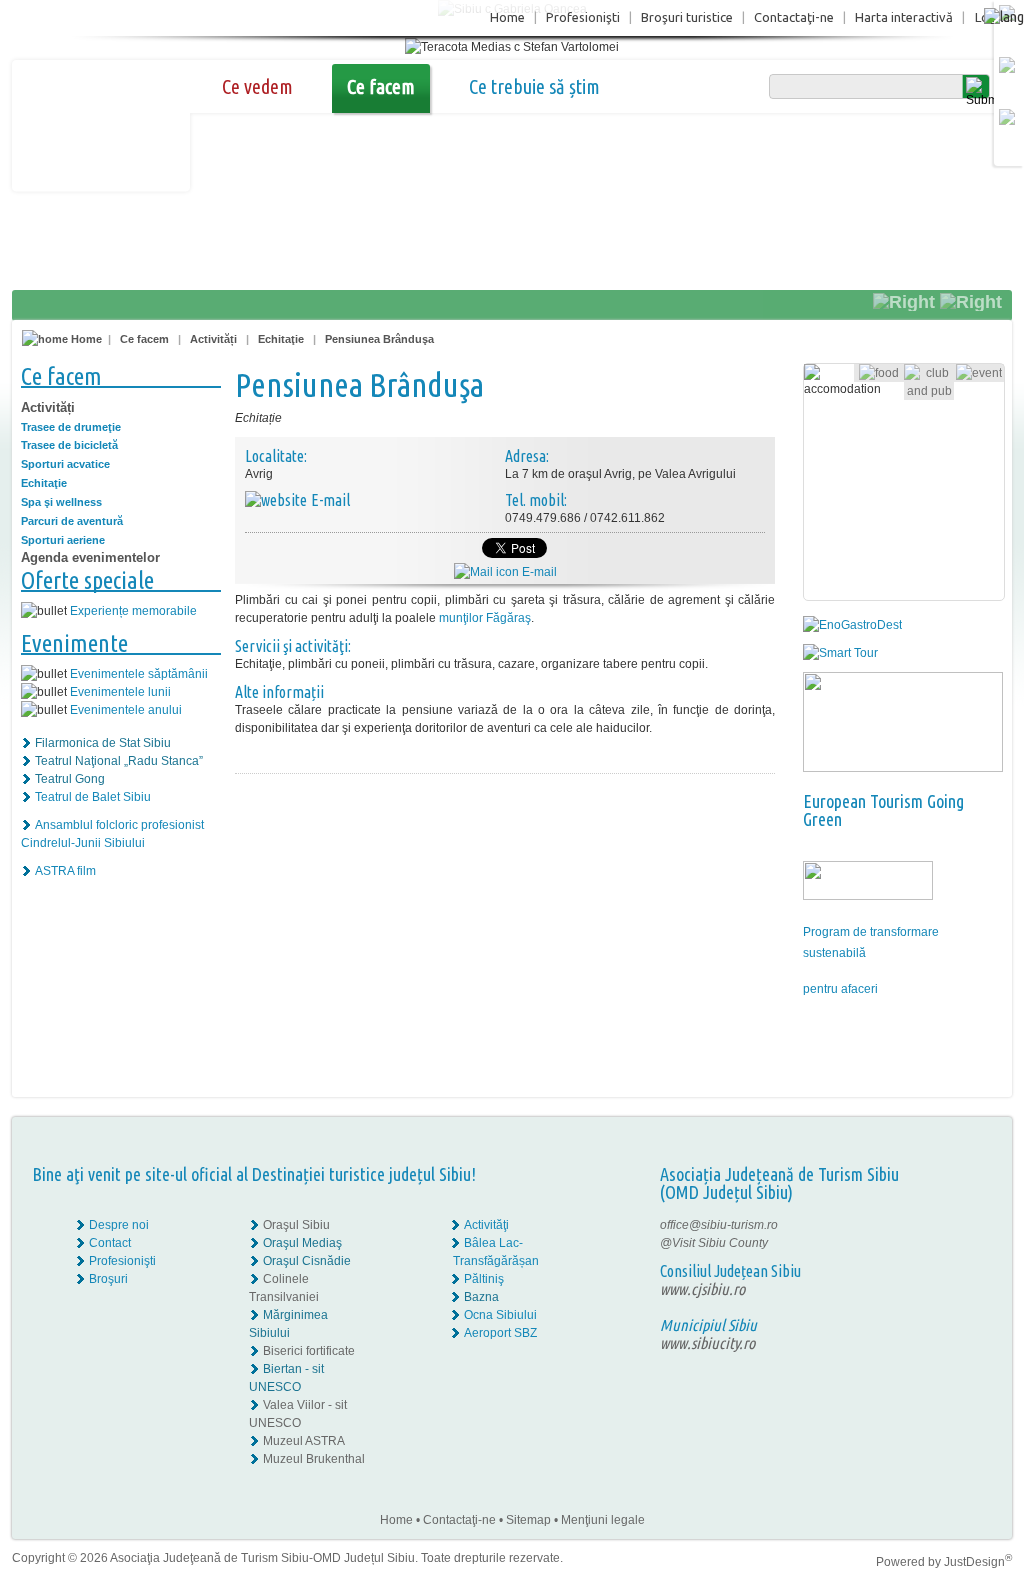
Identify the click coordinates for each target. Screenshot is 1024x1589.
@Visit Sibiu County (714, 1243)
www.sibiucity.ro (707, 1343)
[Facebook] (949, 1225)
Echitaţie (281, 339)
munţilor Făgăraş (485, 618)
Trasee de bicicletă (69, 445)
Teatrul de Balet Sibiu (93, 797)
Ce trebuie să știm (534, 86)
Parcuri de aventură (72, 521)
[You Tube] (948, 1261)
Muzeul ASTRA (304, 1441)
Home (507, 17)
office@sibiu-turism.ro (719, 1225)
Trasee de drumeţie (71, 427)
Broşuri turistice (687, 17)
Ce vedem (257, 86)
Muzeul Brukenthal (314, 1459)
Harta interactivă (904, 17)
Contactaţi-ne (794, 17)
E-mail (538, 572)
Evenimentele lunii (120, 692)
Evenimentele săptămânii (139, 674)
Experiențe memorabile (133, 611)
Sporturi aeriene (63, 540)
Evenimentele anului (126, 710)
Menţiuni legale (603, 1520)
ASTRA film (65, 871)
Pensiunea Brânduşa (379, 339)
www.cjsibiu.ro (702, 1289)
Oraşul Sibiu (296, 1225)
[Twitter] (963, 1243)
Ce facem (381, 86)
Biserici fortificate (309, 1351)
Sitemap (528, 1520)
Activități (215, 339)
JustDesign (978, 1562)
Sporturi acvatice (65, 464)
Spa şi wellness (61, 502)
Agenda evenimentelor (90, 557)
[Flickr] (949, 1243)
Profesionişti (583, 17)
